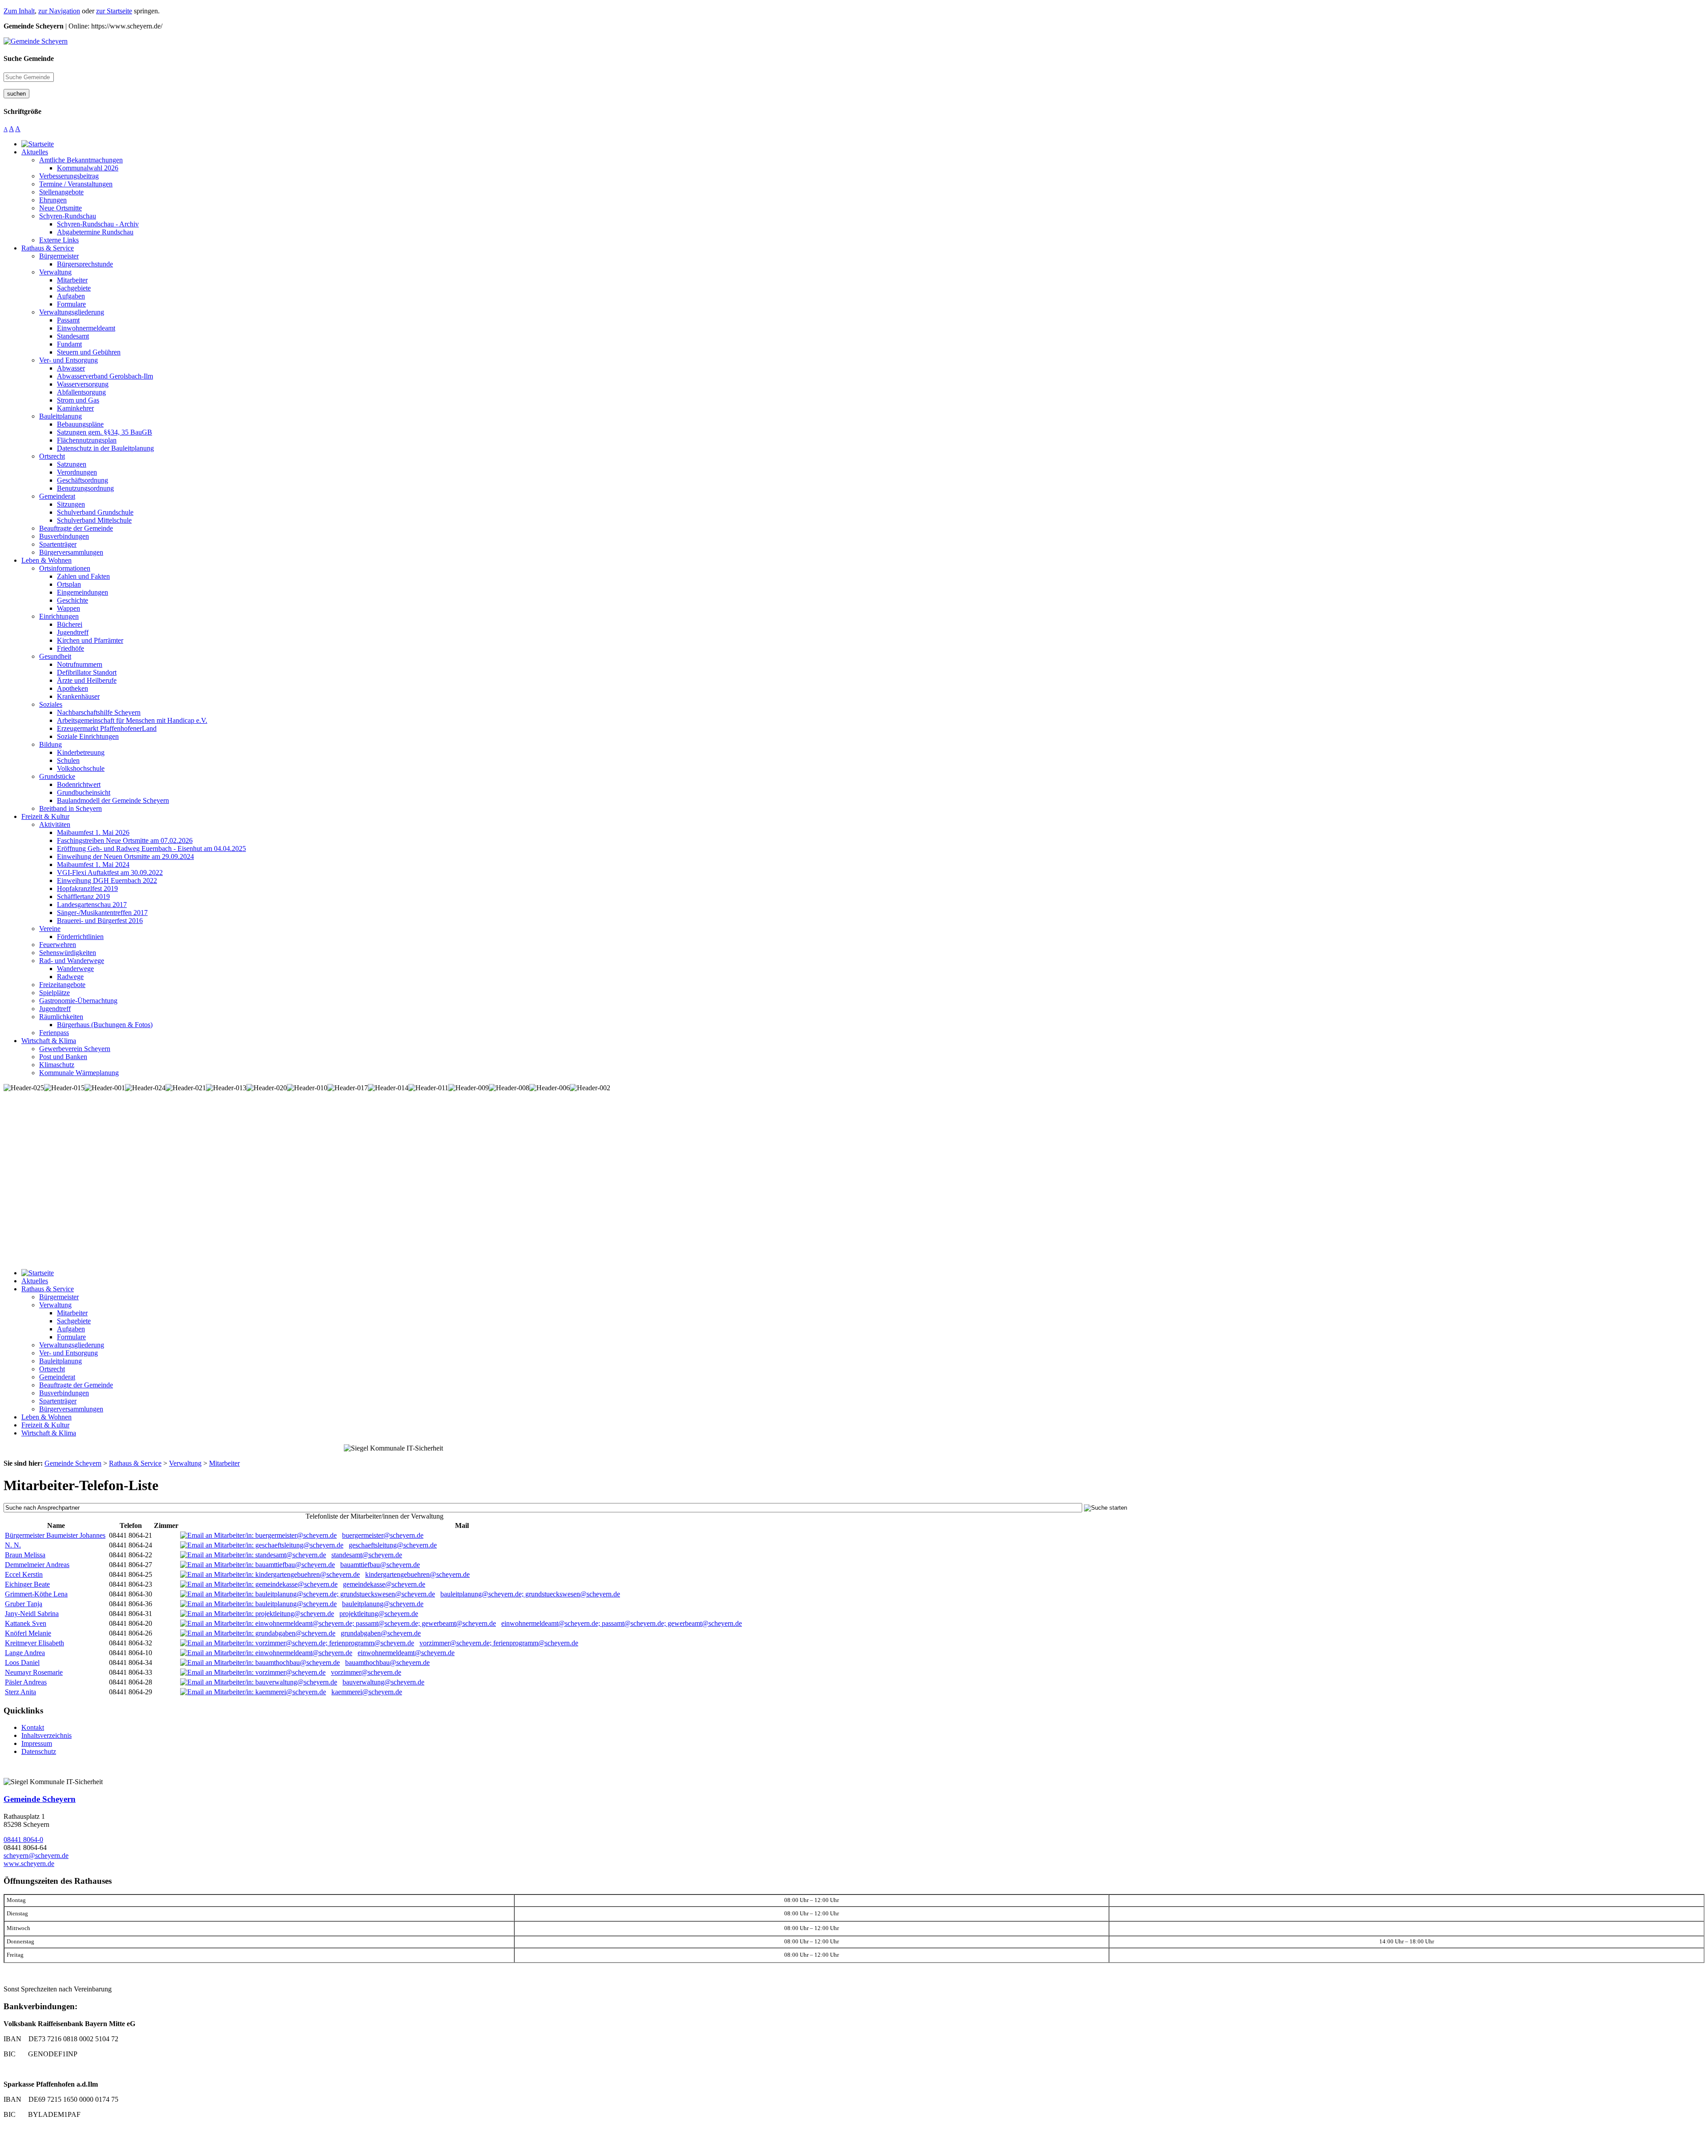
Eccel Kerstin (24, 1574)
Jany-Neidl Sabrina (32, 1614)
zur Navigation (59, 11)
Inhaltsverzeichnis (46, 1735)
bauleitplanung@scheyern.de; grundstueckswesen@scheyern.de (530, 1594)
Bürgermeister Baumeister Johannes (55, 1535)
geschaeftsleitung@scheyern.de (393, 1545)
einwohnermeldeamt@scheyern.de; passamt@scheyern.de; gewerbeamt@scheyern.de (622, 1623)
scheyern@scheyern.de (36, 1856)
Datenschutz (39, 1751)
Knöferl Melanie (28, 1633)
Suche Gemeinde (29, 58)
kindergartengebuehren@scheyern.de (417, 1574)
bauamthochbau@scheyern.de (387, 1662)
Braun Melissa (25, 1555)
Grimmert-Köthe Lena (36, 1594)
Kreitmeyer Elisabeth (34, 1643)
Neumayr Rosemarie (34, 1672)
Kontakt (33, 1727)
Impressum (37, 1743)
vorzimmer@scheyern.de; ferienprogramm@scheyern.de (499, 1643)
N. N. (13, 1545)
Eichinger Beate (27, 1584)
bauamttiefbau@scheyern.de (380, 1565)
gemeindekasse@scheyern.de (384, 1584)
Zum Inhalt (19, 11)
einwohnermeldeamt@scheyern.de (406, 1653)
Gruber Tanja (24, 1604)
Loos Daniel (22, 1662)
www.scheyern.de (29, 1864)
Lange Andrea (25, 1653)
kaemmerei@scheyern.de (367, 1692)
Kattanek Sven (26, 1623)
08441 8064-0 (23, 1840)
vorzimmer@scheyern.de (366, 1672)
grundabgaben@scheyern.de (381, 1633)
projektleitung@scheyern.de (379, 1614)
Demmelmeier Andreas (37, 1565)
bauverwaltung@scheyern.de (383, 1682)
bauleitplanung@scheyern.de (383, 1604)
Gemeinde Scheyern (40, 1799)
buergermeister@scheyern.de (383, 1535)
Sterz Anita (20, 1692)
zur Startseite (114, 11)
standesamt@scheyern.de (367, 1555)
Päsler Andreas (26, 1682)
